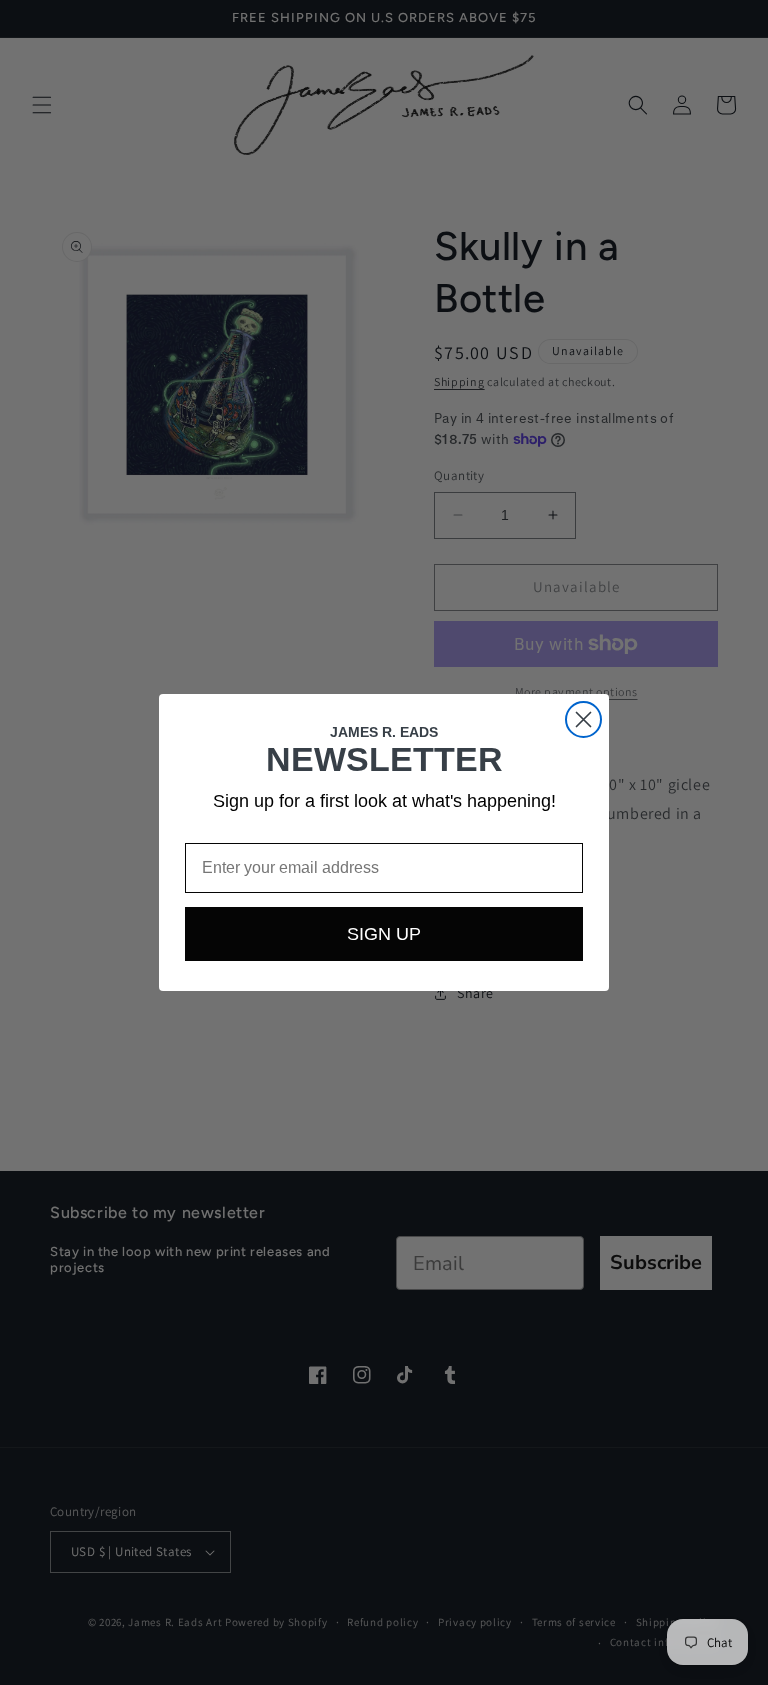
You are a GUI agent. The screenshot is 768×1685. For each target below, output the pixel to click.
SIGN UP (384, 934)
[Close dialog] (583, 719)
